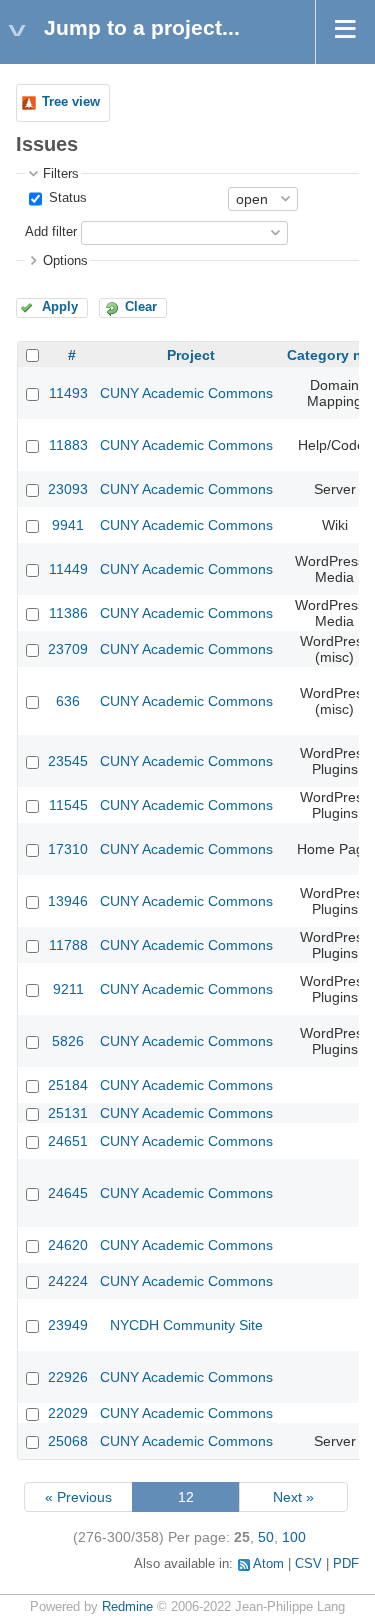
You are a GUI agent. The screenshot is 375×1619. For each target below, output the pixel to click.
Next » (293, 1497)
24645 (68, 1193)
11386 (68, 613)
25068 (68, 1441)
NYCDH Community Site (186, 1325)
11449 (68, 569)
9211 (68, 989)
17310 (68, 849)
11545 (68, 805)
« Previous (78, 1497)
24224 (68, 1281)
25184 (68, 1085)
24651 (68, 1141)
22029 (68, 1413)
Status (66, 198)
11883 (68, 445)
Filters (61, 174)
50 (266, 1537)
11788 (68, 945)
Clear (141, 307)
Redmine (127, 1607)
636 (68, 701)
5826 (68, 1041)
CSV (308, 1564)
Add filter (51, 232)
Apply (60, 307)
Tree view (71, 102)
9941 (68, 525)
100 (294, 1537)
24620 (68, 1245)
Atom (268, 1564)
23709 (68, 649)
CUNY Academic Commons (186, 393)
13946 (68, 901)
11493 (68, 393)
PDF (346, 1564)
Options (65, 261)
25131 (68, 1113)
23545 (68, 761)
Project (191, 355)
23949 (68, 1325)
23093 (68, 489)
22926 (68, 1377)
